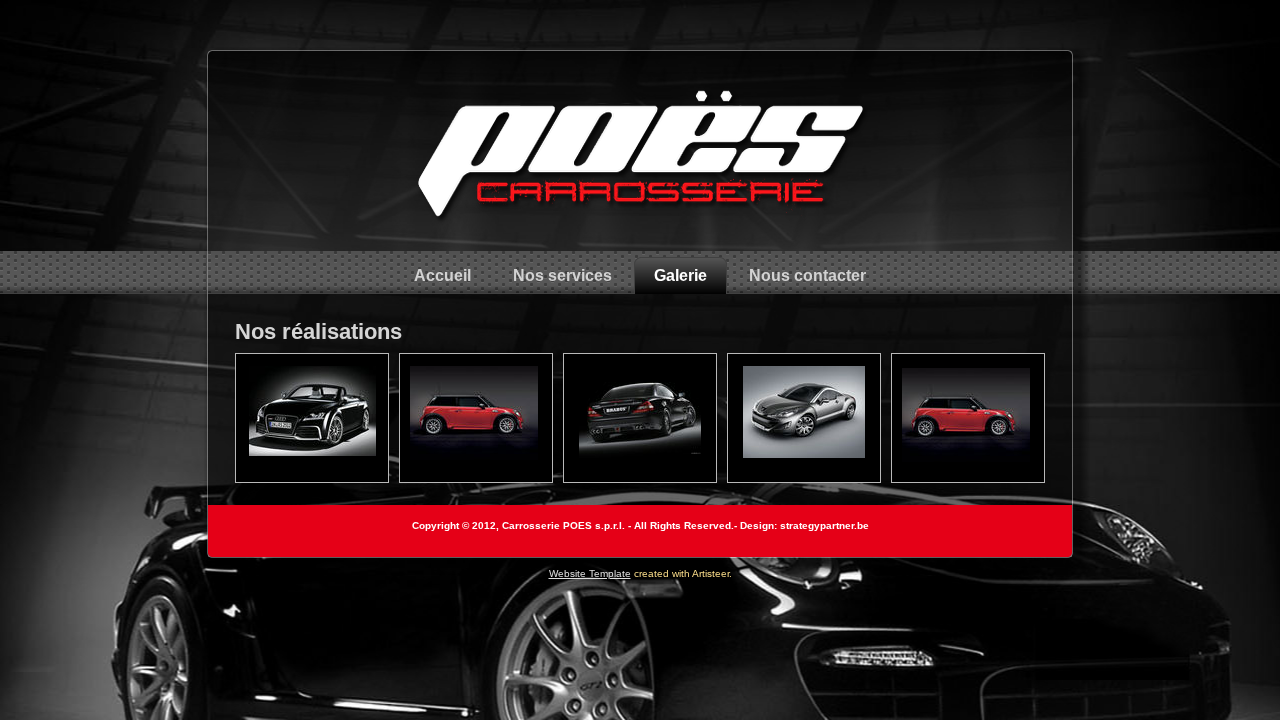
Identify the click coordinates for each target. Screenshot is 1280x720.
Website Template (590, 573)
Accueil (442, 275)
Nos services (562, 275)
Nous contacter (807, 275)
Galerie (680, 275)
